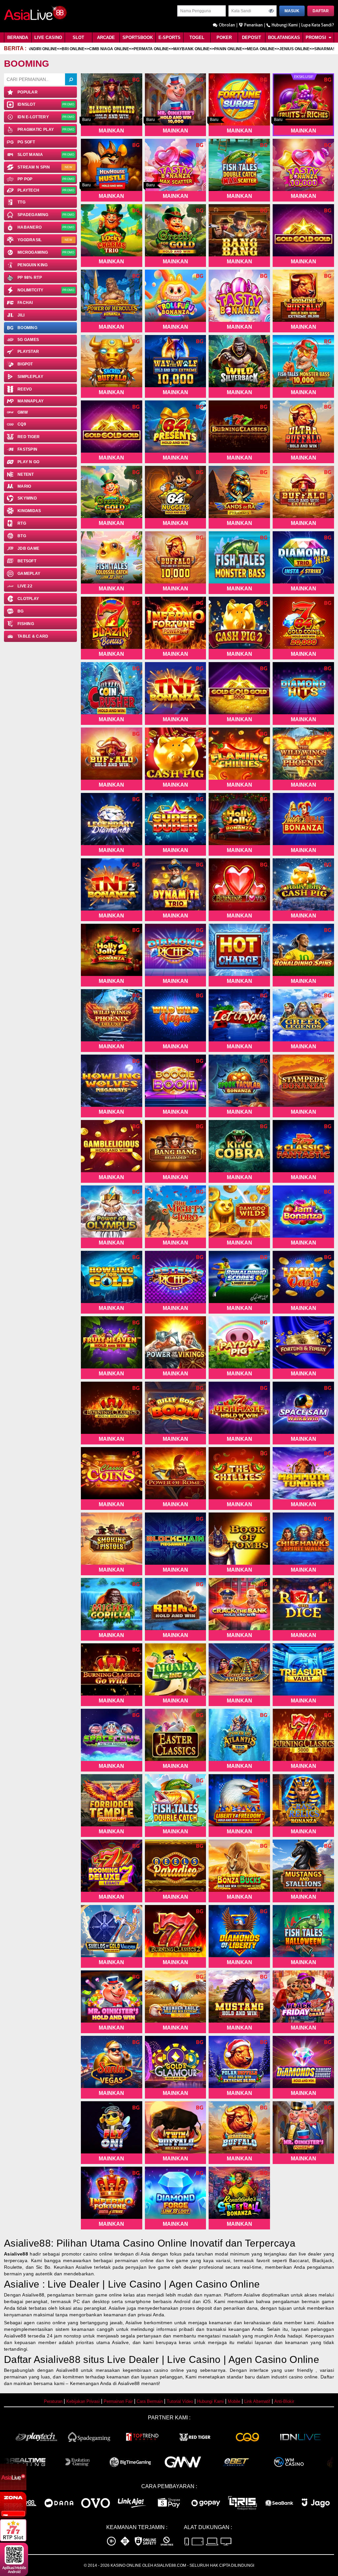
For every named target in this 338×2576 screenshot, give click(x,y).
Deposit (252, 37)
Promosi (317, 37)
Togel (197, 37)
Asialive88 (16, 2254)
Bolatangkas (284, 37)
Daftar (321, 11)
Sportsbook (138, 37)
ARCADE (106, 37)
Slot (78, 37)
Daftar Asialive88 (42, 2359)
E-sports (169, 37)
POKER (224, 37)
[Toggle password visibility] (271, 11)
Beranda (18, 37)
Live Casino (48, 37)
